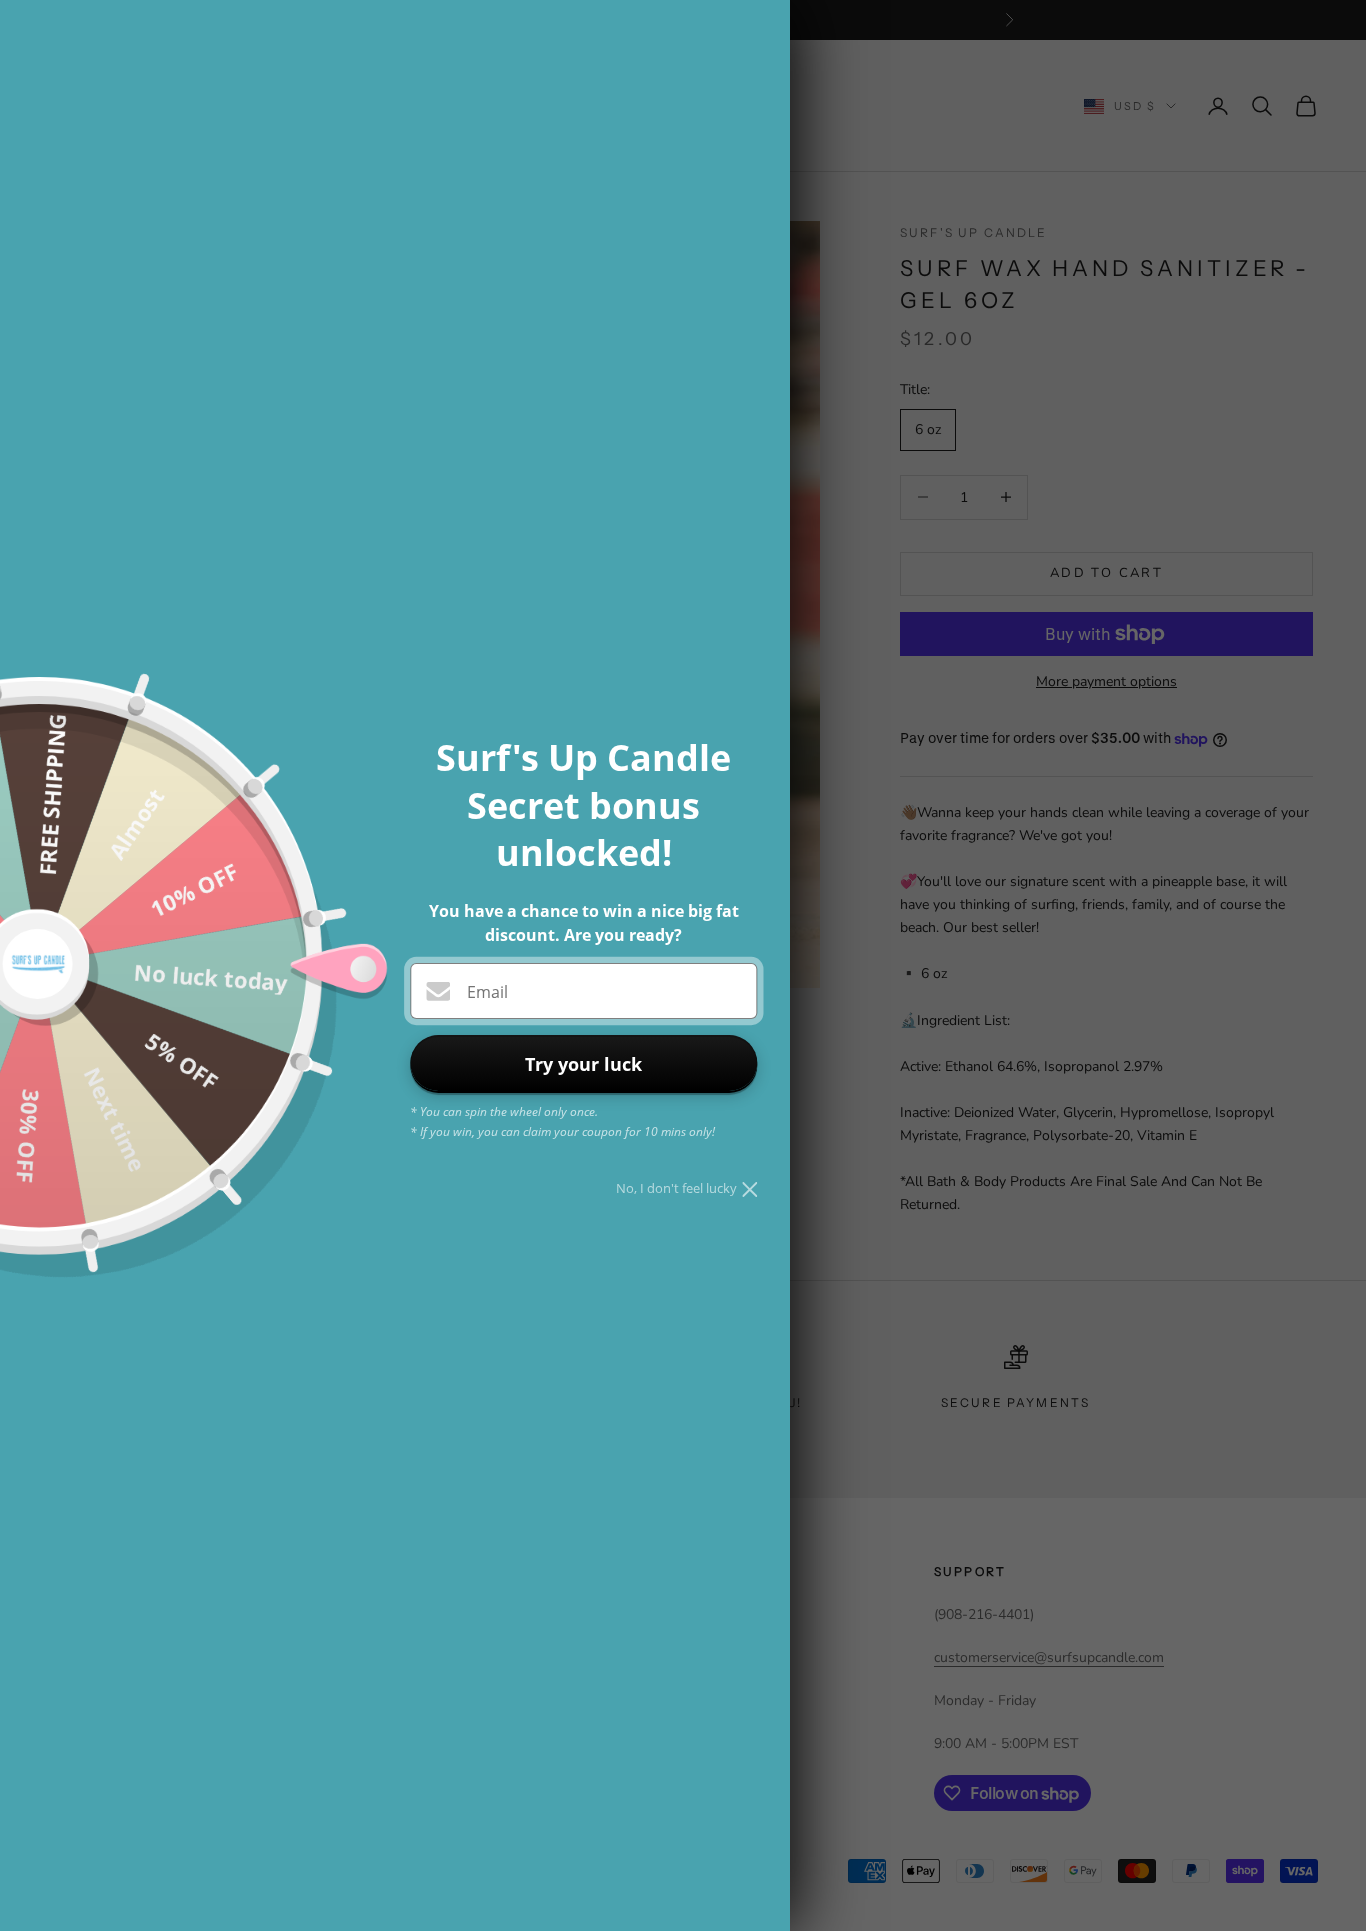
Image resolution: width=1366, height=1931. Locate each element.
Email (487, 992)
